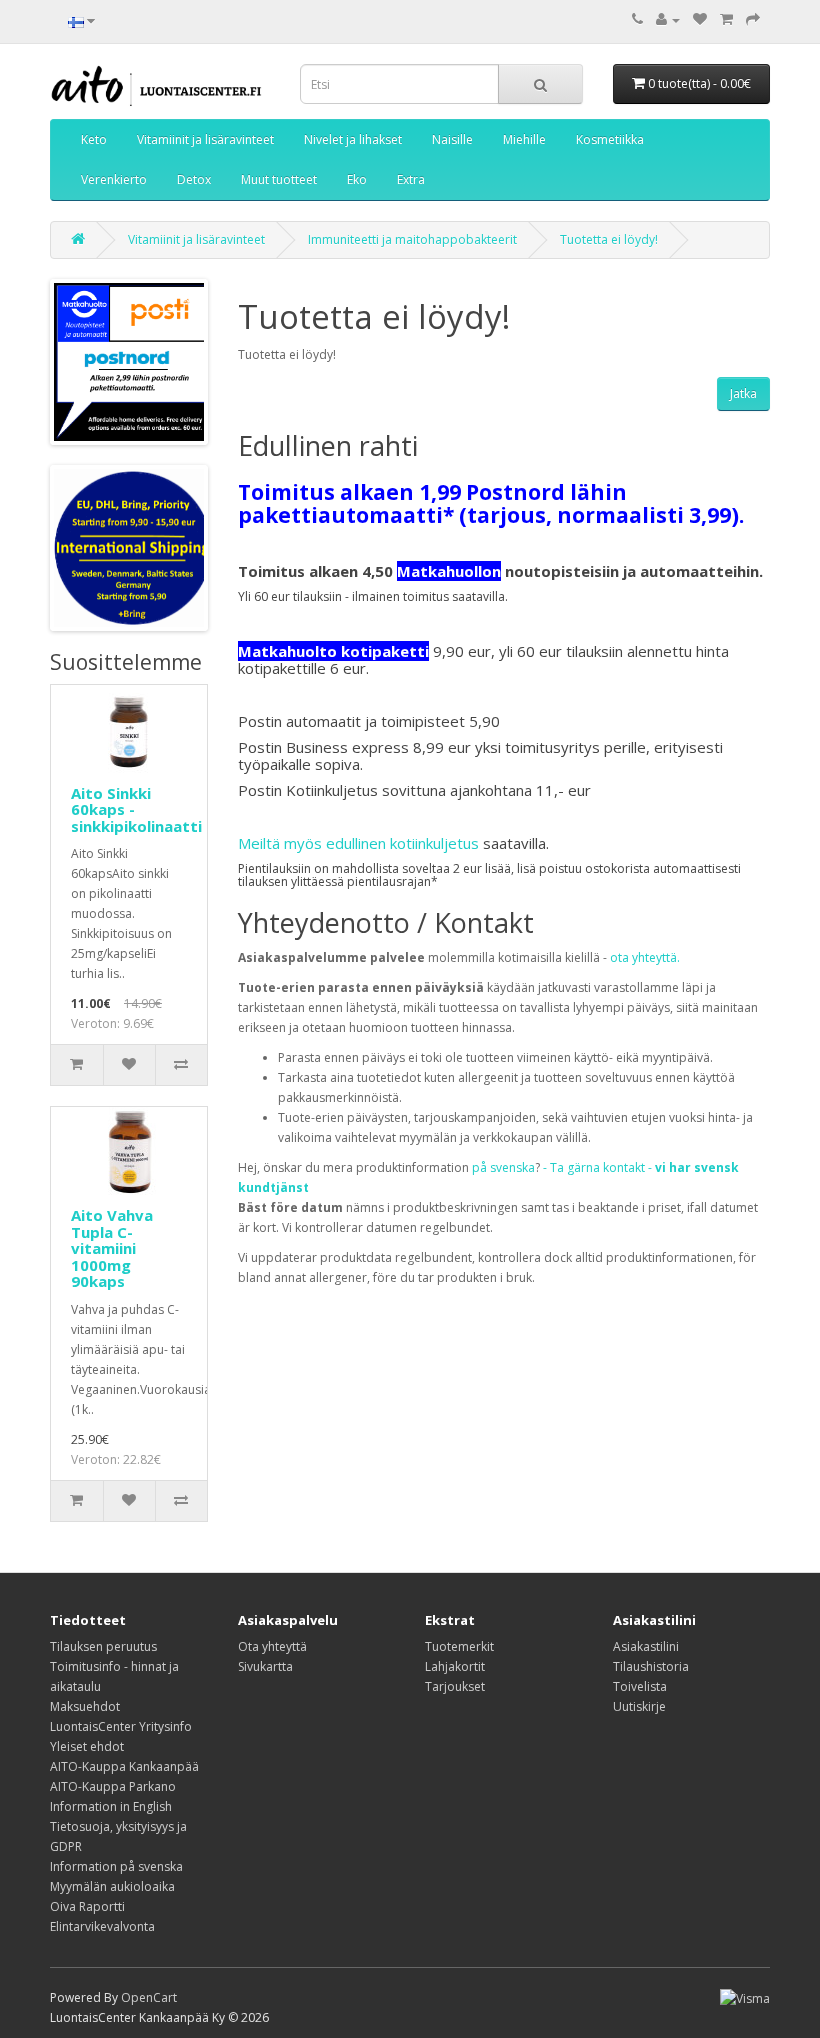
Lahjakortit (455, 1666)
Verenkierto (114, 179)
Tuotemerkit (459, 1646)
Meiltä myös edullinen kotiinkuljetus (358, 843)
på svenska (503, 1167)
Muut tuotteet (279, 179)
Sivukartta (265, 1666)
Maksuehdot (85, 1706)
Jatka (743, 393)
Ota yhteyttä (272, 1646)
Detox (194, 179)
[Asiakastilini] (668, 19)
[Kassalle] (753, 19)
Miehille (524, 139)
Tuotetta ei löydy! (609, 239)
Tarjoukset (455, 1686)
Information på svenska (116, 1866)
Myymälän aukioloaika (112, 1886)
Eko (357, 179)
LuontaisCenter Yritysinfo (121, 1726)
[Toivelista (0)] (700, 19)
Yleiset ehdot (87, 1746)
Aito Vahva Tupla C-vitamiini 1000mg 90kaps (112, 1248)
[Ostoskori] (726, 19)
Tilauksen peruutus (103, 1646)
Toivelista (640, 1686)
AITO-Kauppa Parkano (113, 1786)
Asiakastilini (646, 1646)
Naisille (452, 139)
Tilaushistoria (651, 1666)
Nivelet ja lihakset (353, 139)
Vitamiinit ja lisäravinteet (205, 139)
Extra (411, 179)
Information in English (111, 1806)
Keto (94, 139)
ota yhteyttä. (645, 957)
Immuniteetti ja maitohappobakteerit (412, 239)
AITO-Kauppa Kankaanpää (124, 1766)
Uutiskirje (639, 1706)
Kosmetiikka (610, 139)
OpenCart (149, 1997)
